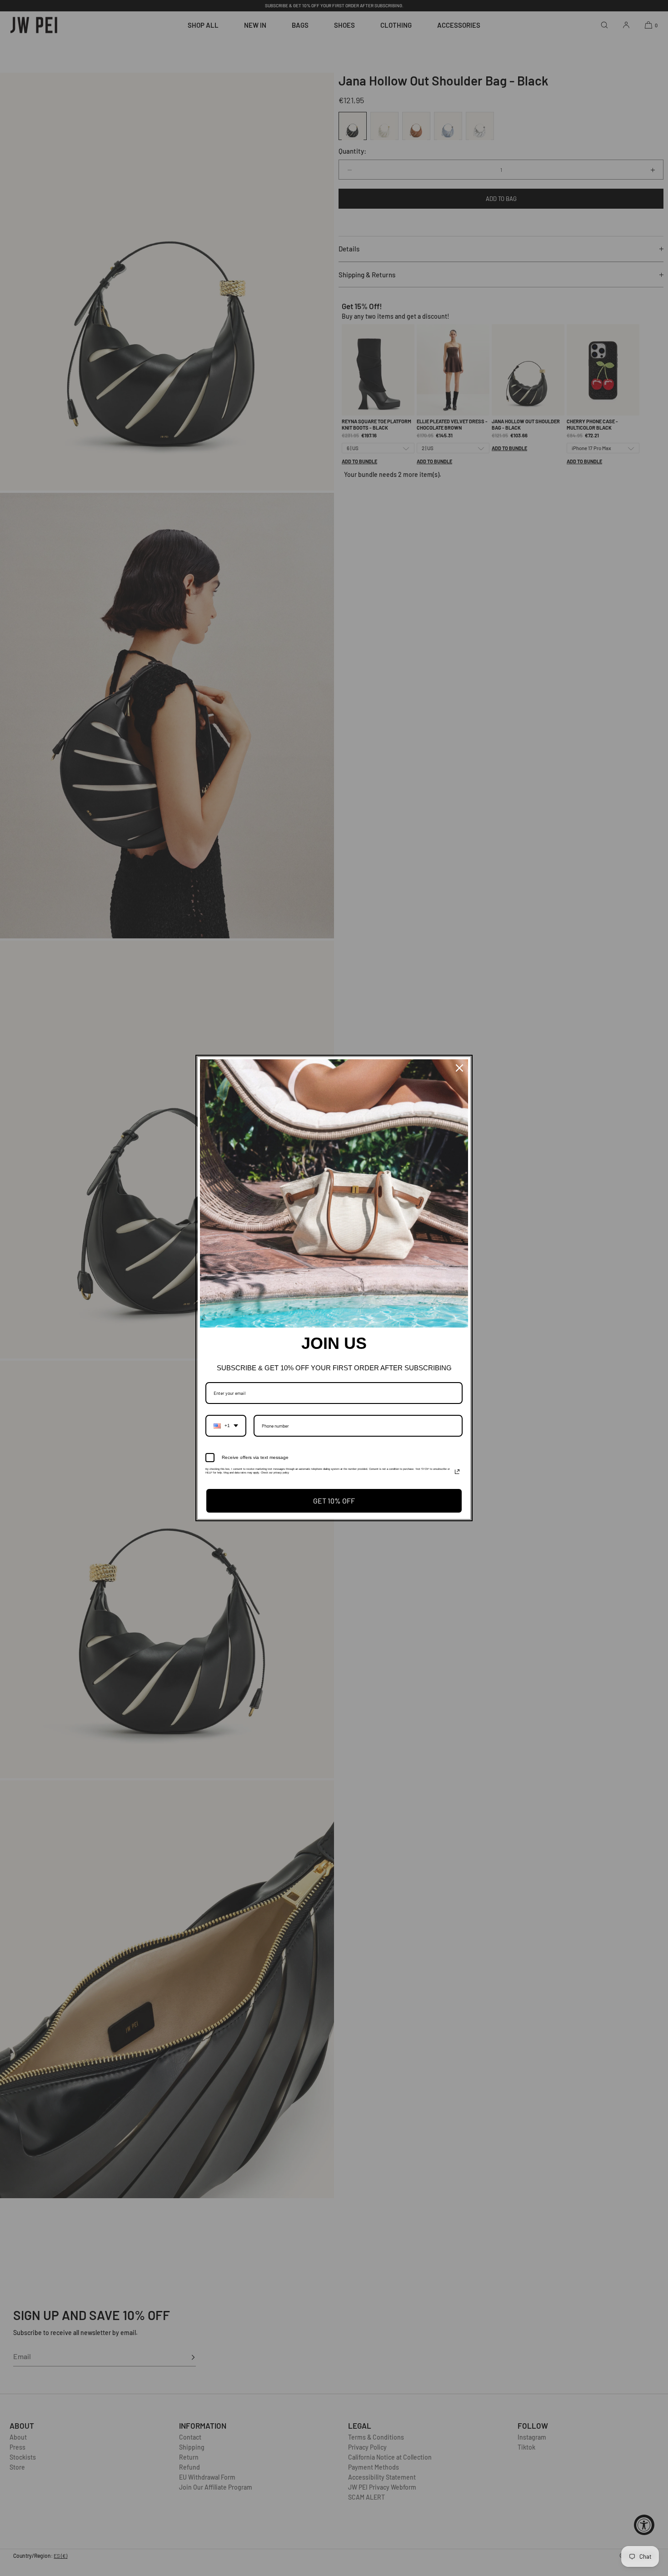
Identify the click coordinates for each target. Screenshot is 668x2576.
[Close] (459, 1068)
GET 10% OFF (334, 1501)
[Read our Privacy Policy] (457, 1472)
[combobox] (226, 1426)
